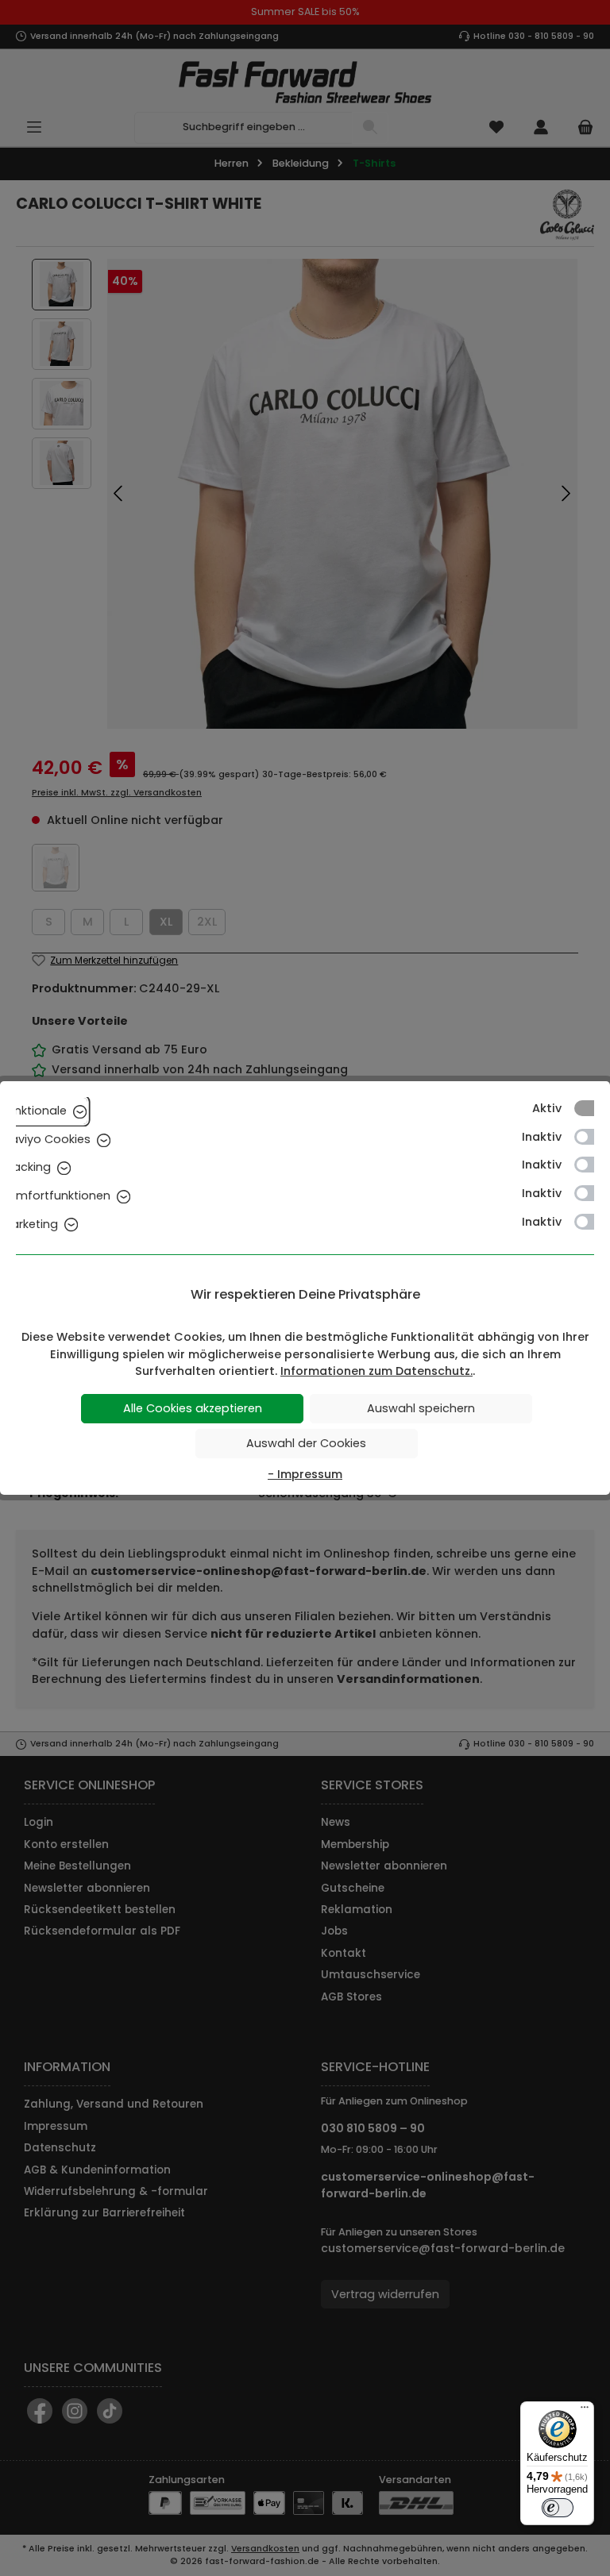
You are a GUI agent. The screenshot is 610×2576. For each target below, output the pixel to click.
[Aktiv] (592, 1108)
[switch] (558, 2508)
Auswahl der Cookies (306, 1443)
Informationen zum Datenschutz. (376, 1371)
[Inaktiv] (592, 1137)
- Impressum (305, 1474)
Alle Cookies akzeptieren (193, 1408)
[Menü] (585, 2411)
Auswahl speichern (421, 1408)
